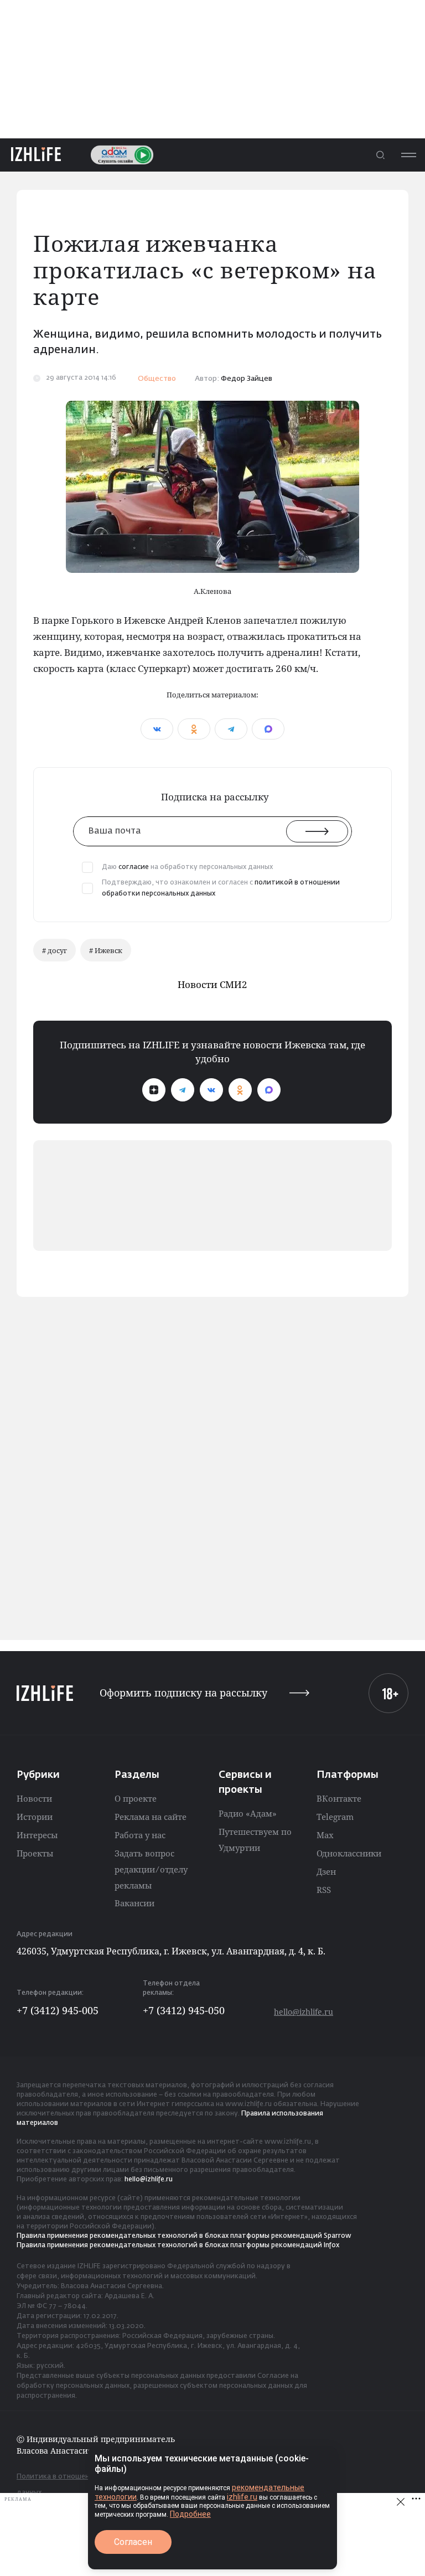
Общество (157, 379)
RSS (324, 1890)
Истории (35, 1817)
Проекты (35, 1853)
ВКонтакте (339, 1798)
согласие (134, 867)
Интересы (37, 1835)
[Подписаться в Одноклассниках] (240, 1090)
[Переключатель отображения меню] (408, 155)
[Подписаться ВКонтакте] (211, 1090)
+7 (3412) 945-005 (58, 2010)
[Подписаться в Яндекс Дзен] (154, 1090)
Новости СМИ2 (212, 984)
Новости (34, 1798)
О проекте (136, 1798)
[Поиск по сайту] (380, 155)
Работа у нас (140, 1835)
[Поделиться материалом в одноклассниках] (194, 729)
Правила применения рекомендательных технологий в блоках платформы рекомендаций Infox (178, 2246)
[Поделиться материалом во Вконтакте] (157, 729)
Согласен (133, 2542)
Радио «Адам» (248, 1813)
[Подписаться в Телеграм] (183, 1090)
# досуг (55, 950)
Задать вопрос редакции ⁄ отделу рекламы (151, 1869)
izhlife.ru (242, 2497)
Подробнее (190, 2514)
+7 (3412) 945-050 (184, 2010)
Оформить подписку (183, 1693)
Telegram (335, 1817)
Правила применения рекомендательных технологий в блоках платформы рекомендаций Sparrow (184, 2236)
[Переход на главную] (36, 155)
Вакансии (134, 1903)
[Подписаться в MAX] (269, 1090)
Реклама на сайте (151, 1817)
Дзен (326, 1871)
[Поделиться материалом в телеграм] (231, 729)
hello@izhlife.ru (304, 2012)
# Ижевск (106, 950)
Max (325, 1835)
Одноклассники (349, 1853)
